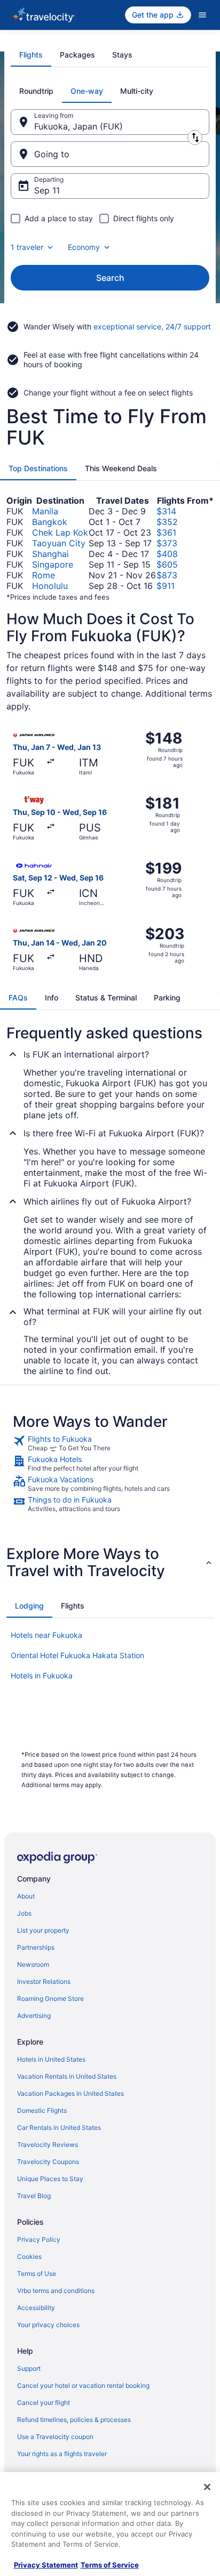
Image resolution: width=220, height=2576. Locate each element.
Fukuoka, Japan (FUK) (78, 126)
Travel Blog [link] (34, 2196)
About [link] (26, 1896)
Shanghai (50, 554)
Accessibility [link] (36, 2308)
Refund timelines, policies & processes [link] (74, 2420)
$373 (167, 543)
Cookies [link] (29, 2256)
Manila (45, 511)
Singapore (53, 564)
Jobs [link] (24, 1913)
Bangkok (50, 522)
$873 (167, 575)
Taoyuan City (59, 543)
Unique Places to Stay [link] (50, 2179)
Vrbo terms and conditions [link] (56, 2291)
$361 (166, 532)
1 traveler (27, 247)
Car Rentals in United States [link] (59, 2127)
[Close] (207, 2487)
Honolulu (50, 586)
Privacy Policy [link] (39, 2239)
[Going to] (110, 154)
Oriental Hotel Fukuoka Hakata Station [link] (77, 1655)
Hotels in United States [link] (51, 2059)
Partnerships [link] (36, 1947)
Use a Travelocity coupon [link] (55, 2437)
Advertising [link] (34, 2016)
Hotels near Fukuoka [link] (46, 1635)
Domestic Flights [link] (42, 2110)
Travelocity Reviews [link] (48, 2145)
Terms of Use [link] (37, 2274)
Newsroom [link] (33, 1964)
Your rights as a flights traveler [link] (62, 2454)
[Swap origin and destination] (195, 138)
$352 (167, 522)
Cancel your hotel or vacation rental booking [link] (83, 2385)
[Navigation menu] (202, 15)
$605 (167, 564)
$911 (166, 586)
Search (110, 278)
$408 (167, 554)
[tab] (31, 55)
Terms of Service (110, 2565)
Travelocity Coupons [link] (48, 2162)
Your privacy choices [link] (48, 2325)
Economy (84, 247)
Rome (44, 575)
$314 (166, 511)
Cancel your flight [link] (44, 2403)
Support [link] (29, 2368)
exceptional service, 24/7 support (152, 326)
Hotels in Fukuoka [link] (42, 1675)
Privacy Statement (46, 2565)
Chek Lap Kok (60, 532)
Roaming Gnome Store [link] (50, 1998)
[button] (110, 1562)
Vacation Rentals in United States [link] (67, 2076)
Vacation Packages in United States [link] (70, 2093)
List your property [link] (43, 1930)
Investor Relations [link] (44, 1981)
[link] (110, 1443)
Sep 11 (47, 190)
